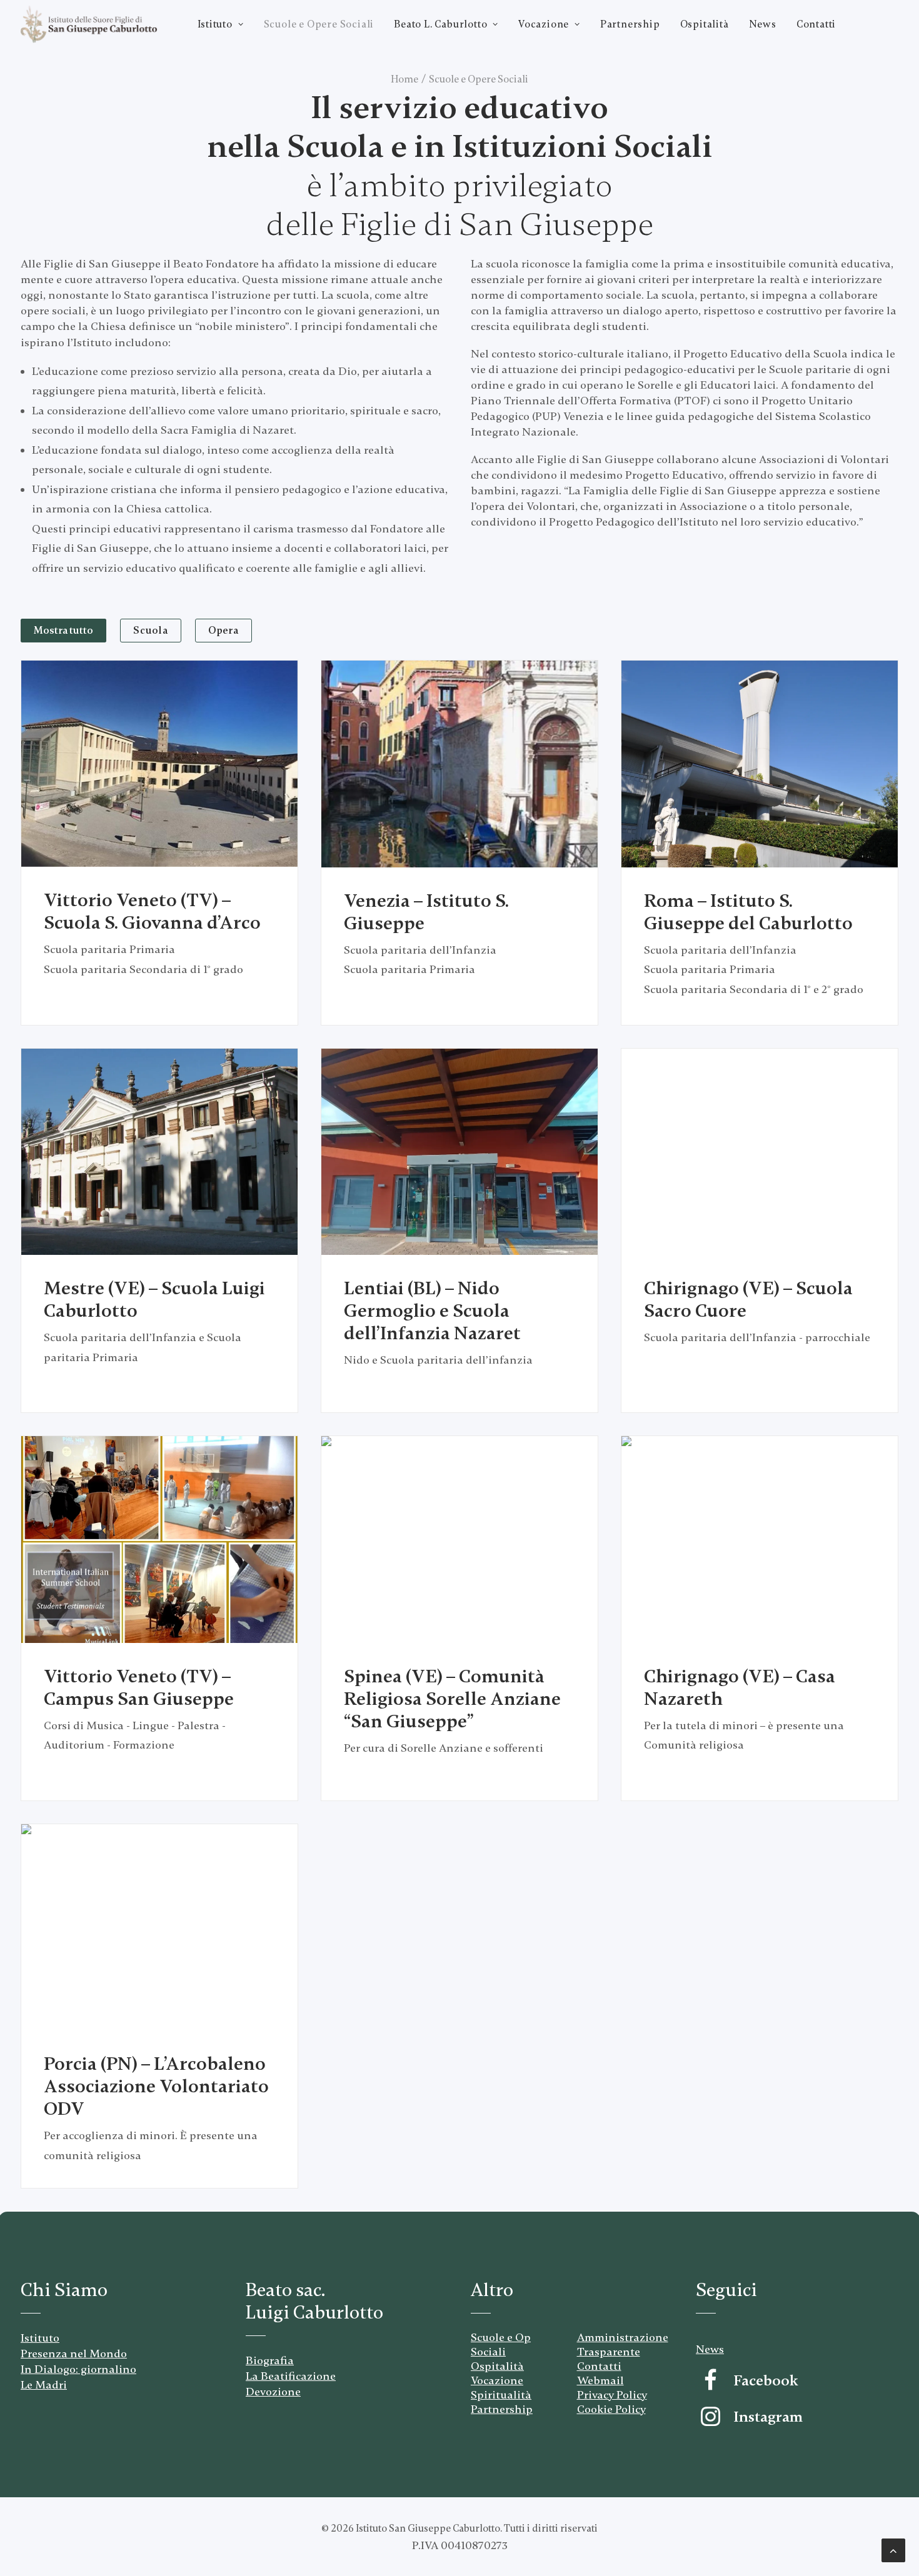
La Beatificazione (291, 2376)
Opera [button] (223, 631)
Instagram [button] (768, 2417)
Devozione (273, 2392)
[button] (159, 764)
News (763, 24)
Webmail (600, 2380)
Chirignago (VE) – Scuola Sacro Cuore (748, 1300)
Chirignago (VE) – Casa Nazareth (740, 1688)
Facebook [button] (766, 2381)
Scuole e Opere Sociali (319, 24)
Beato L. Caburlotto (440, 24)
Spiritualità (501, 2395)
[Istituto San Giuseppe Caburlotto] (89, 24)
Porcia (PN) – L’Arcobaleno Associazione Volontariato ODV (156, 2086)
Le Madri (44, 2385)
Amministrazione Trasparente (623, 2344)
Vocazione (544, 24)
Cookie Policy (611, 2409)
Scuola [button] (151, 631)
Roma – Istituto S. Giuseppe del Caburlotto (748, 912)
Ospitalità (705, 24)
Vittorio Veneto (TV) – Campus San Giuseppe (139, 1688)
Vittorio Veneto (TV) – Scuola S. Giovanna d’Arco (152, 911)
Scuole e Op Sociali (501, 2344)
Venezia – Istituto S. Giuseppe (426, 912)
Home (404, 79)
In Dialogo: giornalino (78, 2369)
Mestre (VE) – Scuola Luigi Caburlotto (154, 1300)
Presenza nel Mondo (74, 2354)
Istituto (215, 24)
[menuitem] (221, 24)
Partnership (630, 24)
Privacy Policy (612, 2395)
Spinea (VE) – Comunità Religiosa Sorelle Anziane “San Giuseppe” (452, 1699)
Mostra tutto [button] (63, 631)
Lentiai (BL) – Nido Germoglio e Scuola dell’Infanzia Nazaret (432, 1311)
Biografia (270, 2360)
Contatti (816, 24)
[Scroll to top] (893, 2549)
